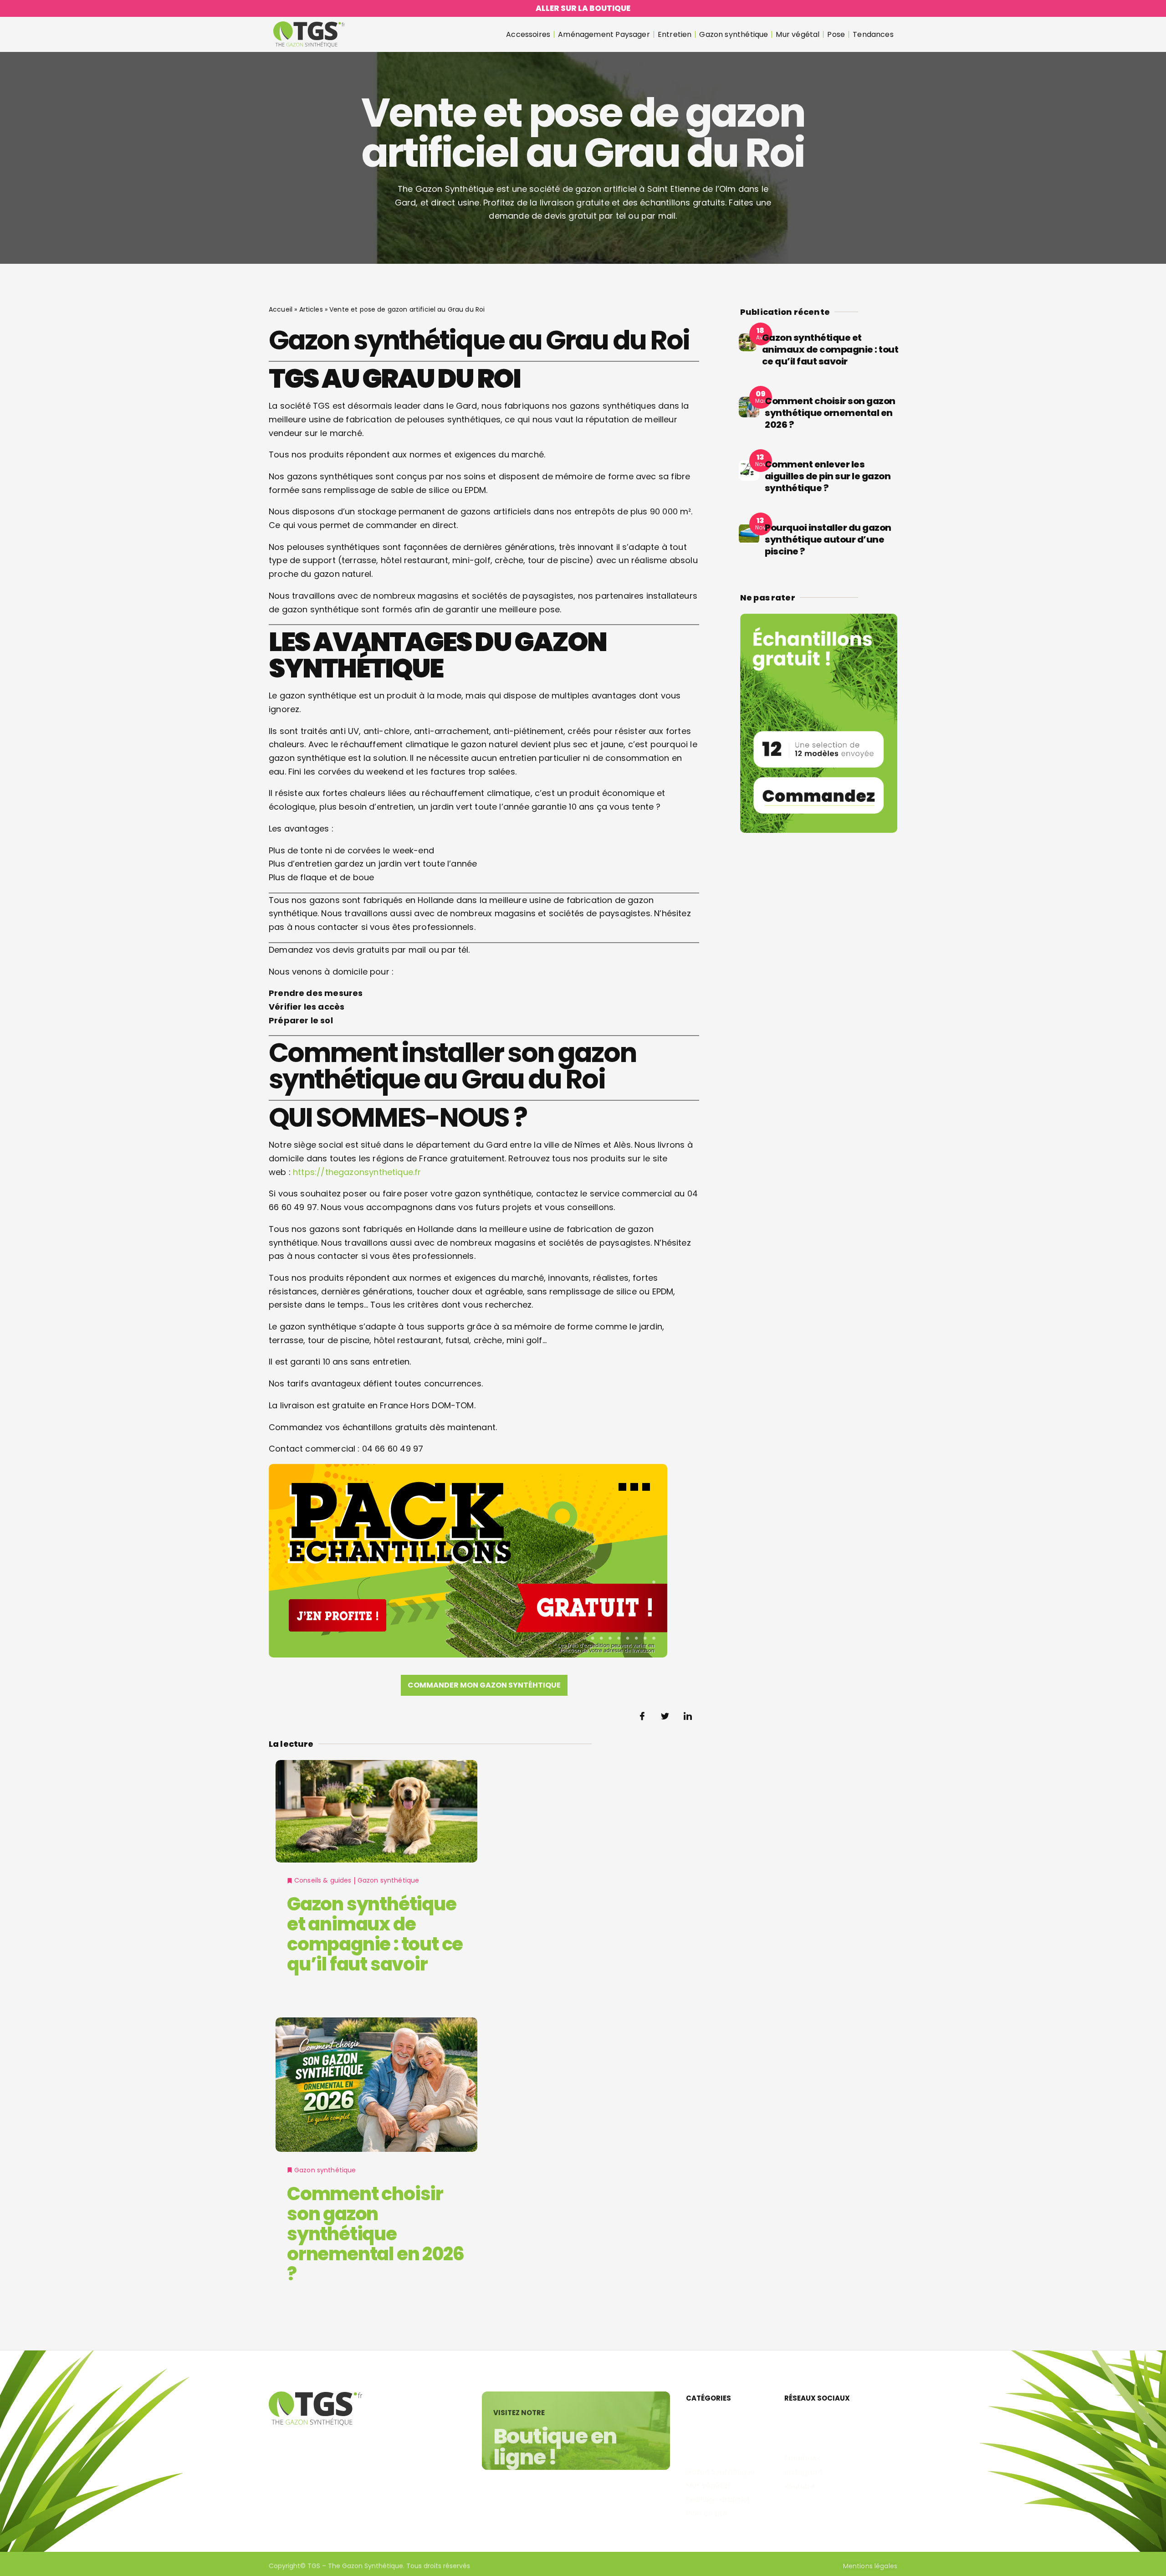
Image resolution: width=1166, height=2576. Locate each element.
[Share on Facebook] (642, 1716)
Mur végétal (798, 34)
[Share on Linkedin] (688, 1716)
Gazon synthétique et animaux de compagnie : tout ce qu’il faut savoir (375, 1934)
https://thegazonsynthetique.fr (357, 1172)
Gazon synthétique (734, 34)
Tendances (873, 34)
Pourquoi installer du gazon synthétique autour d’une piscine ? (828, 539)
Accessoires (528, 34)
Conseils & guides (323, 1880)
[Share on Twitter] (665, 1716)
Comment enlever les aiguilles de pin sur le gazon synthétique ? (828, 476)
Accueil (281, 309)
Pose (836, 34)
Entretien (675, 34)
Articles (311, 309)
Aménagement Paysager (604, 34)
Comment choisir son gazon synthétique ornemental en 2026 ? (375, 2234)
